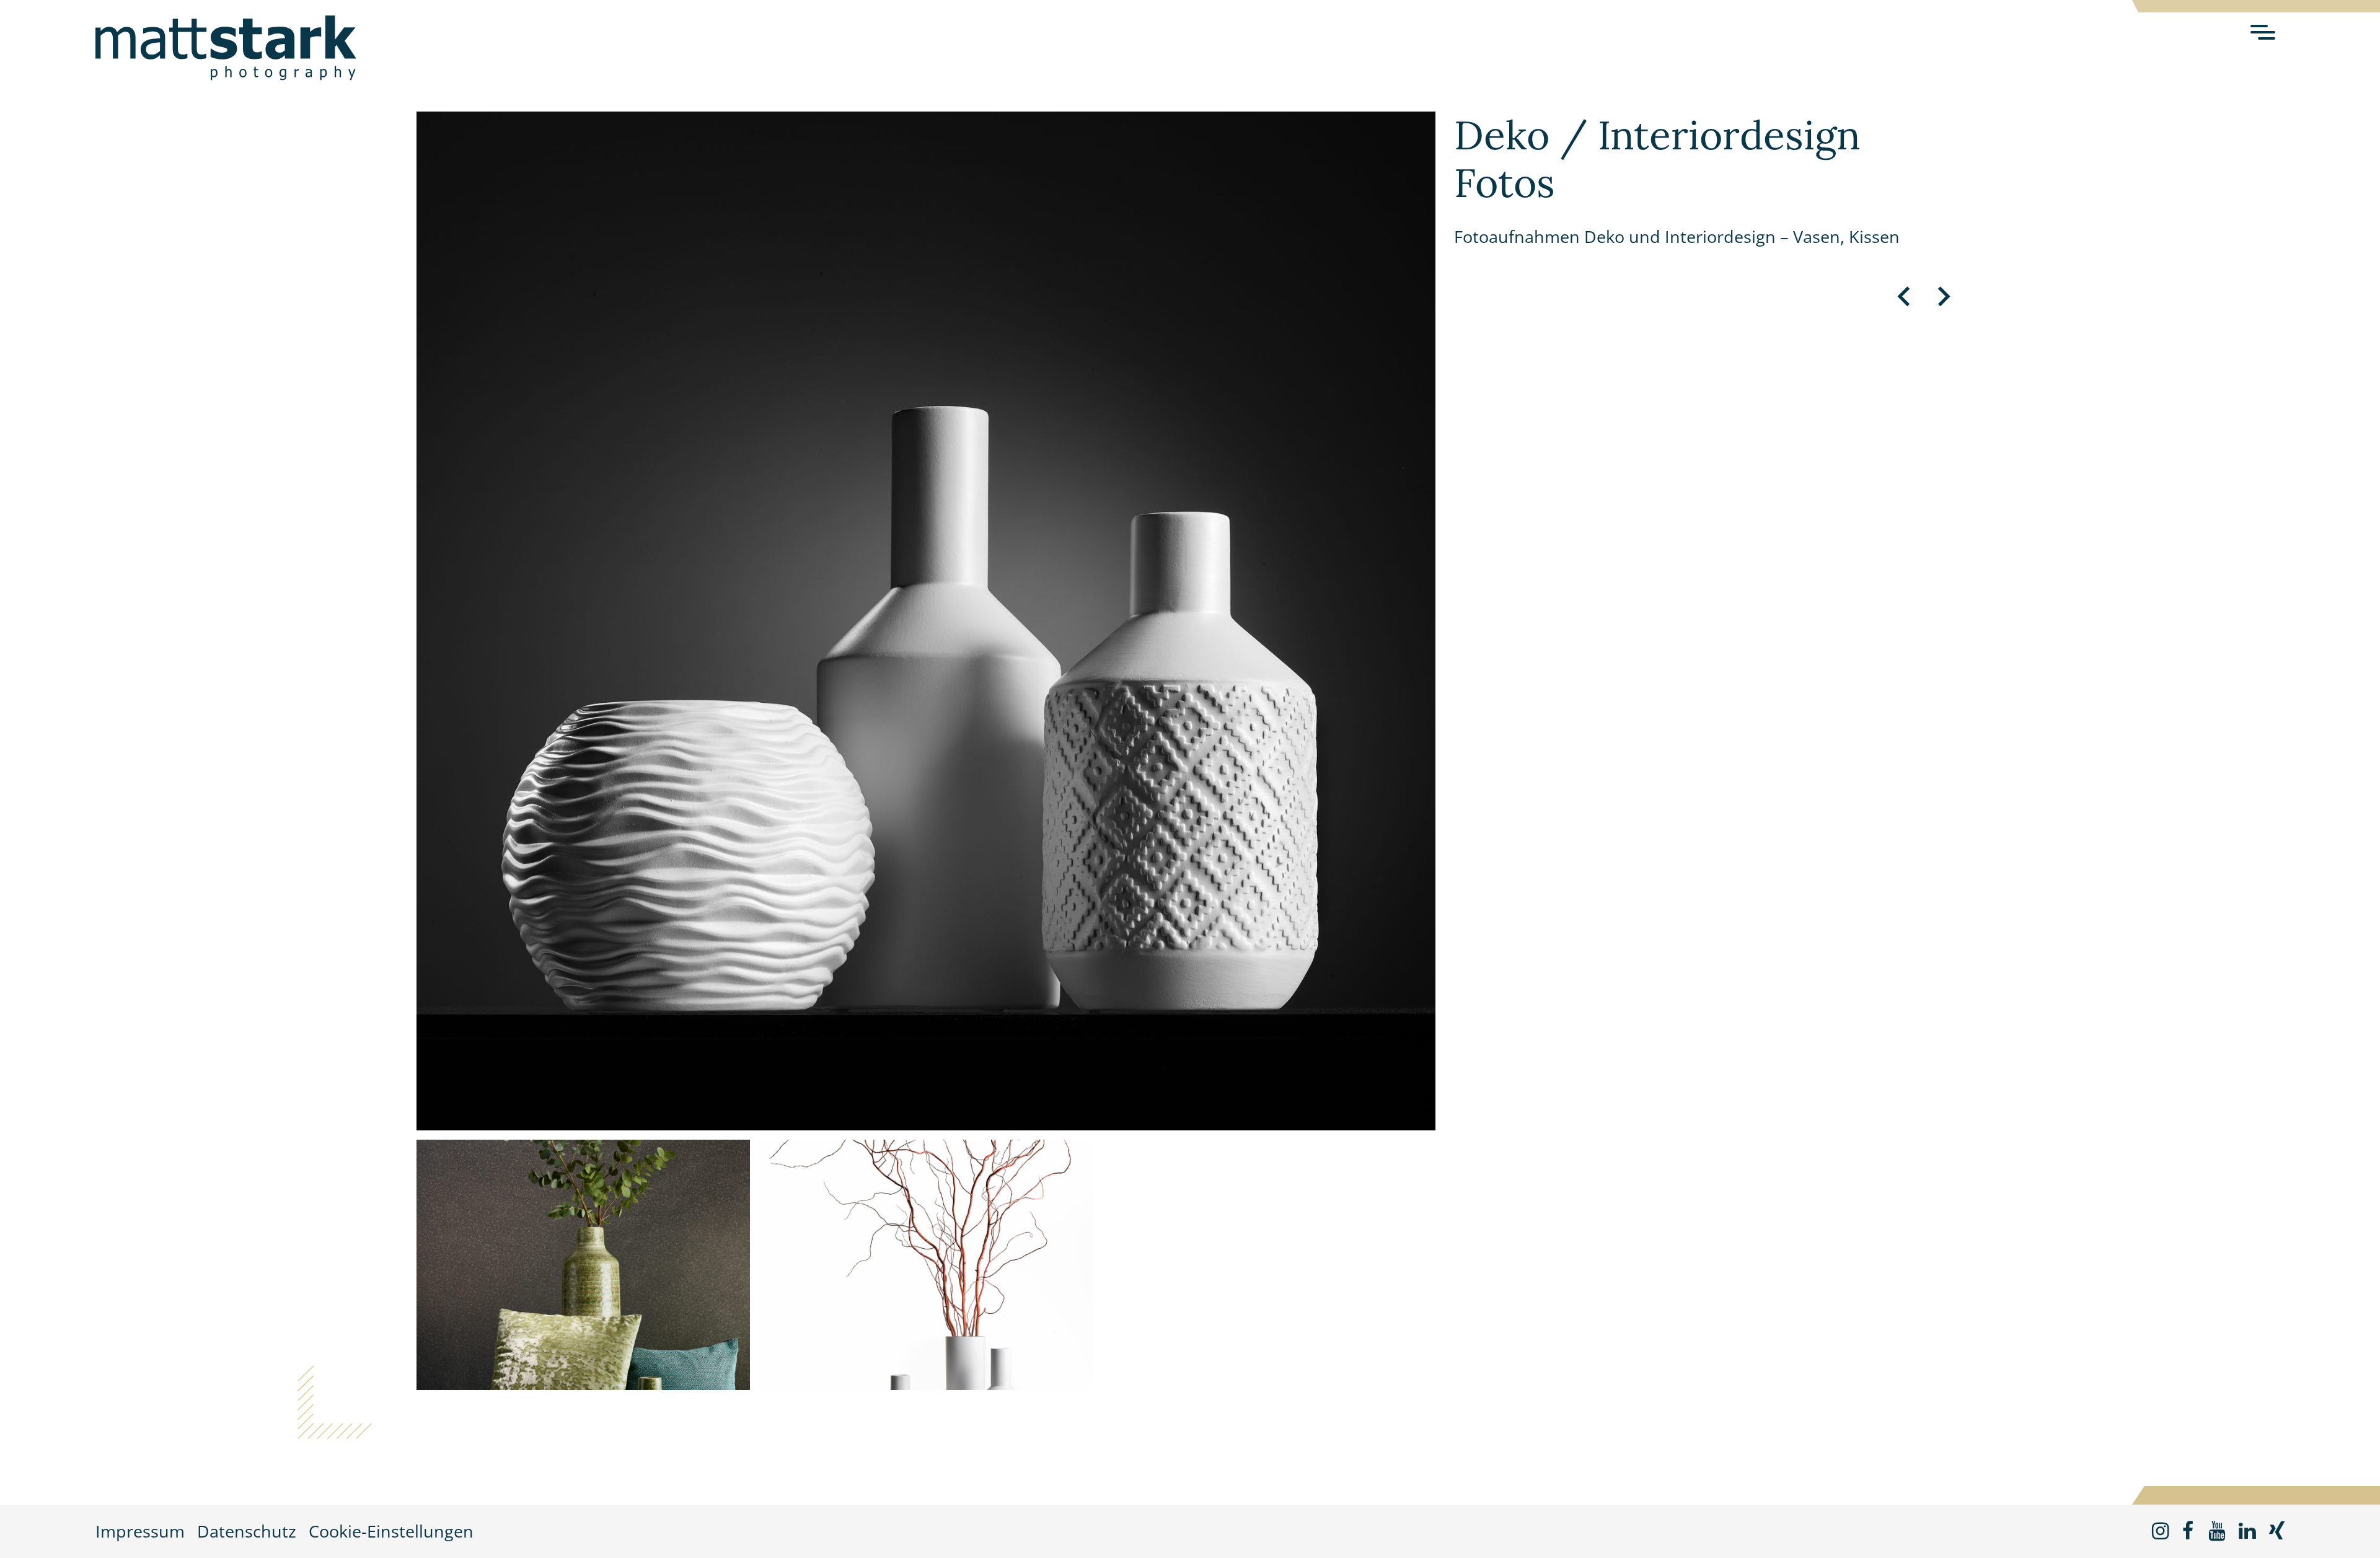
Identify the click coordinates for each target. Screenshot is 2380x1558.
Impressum (140, 1531)
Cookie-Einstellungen (391, 1531)
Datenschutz (247, 1531)
